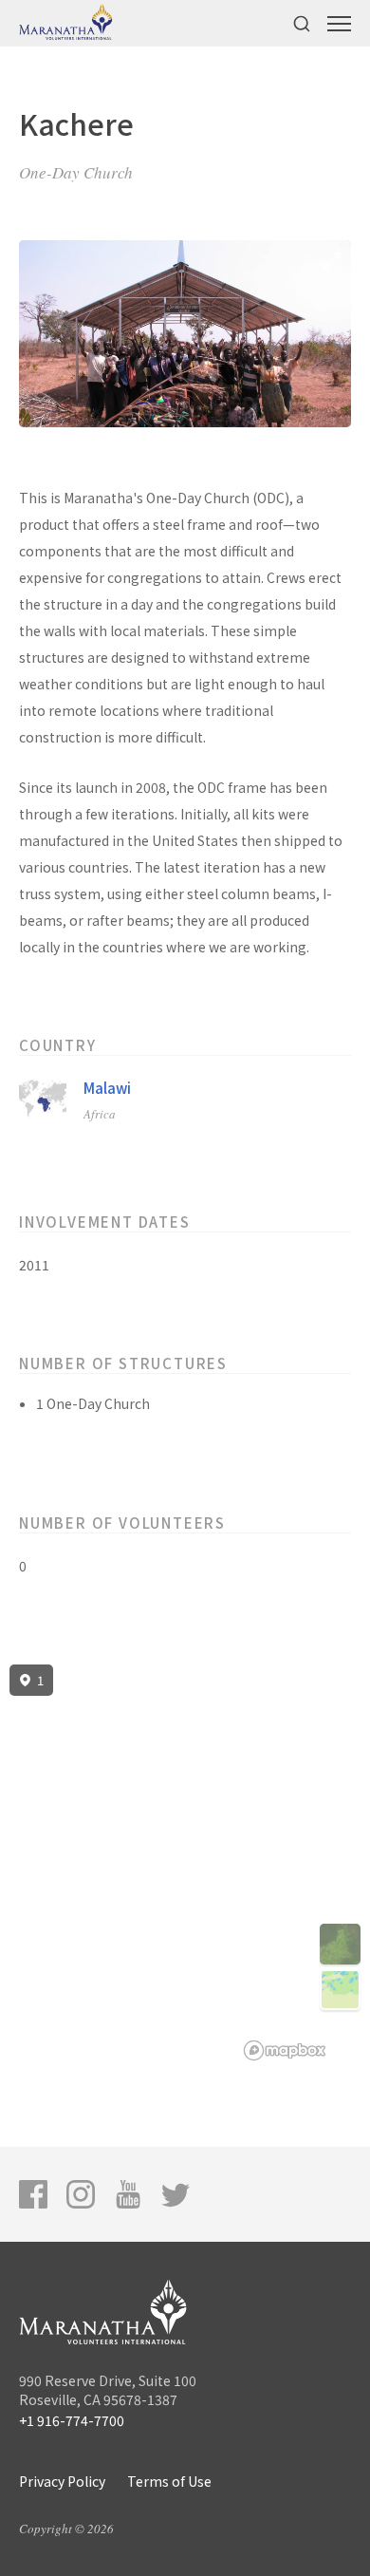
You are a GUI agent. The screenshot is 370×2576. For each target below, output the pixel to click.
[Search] (302, 23)
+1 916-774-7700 (72, 2420)
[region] (185, 1863)
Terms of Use (169, 2481)
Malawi (107, 1088)
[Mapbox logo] (285, 2050)
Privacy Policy (62, 2481)
